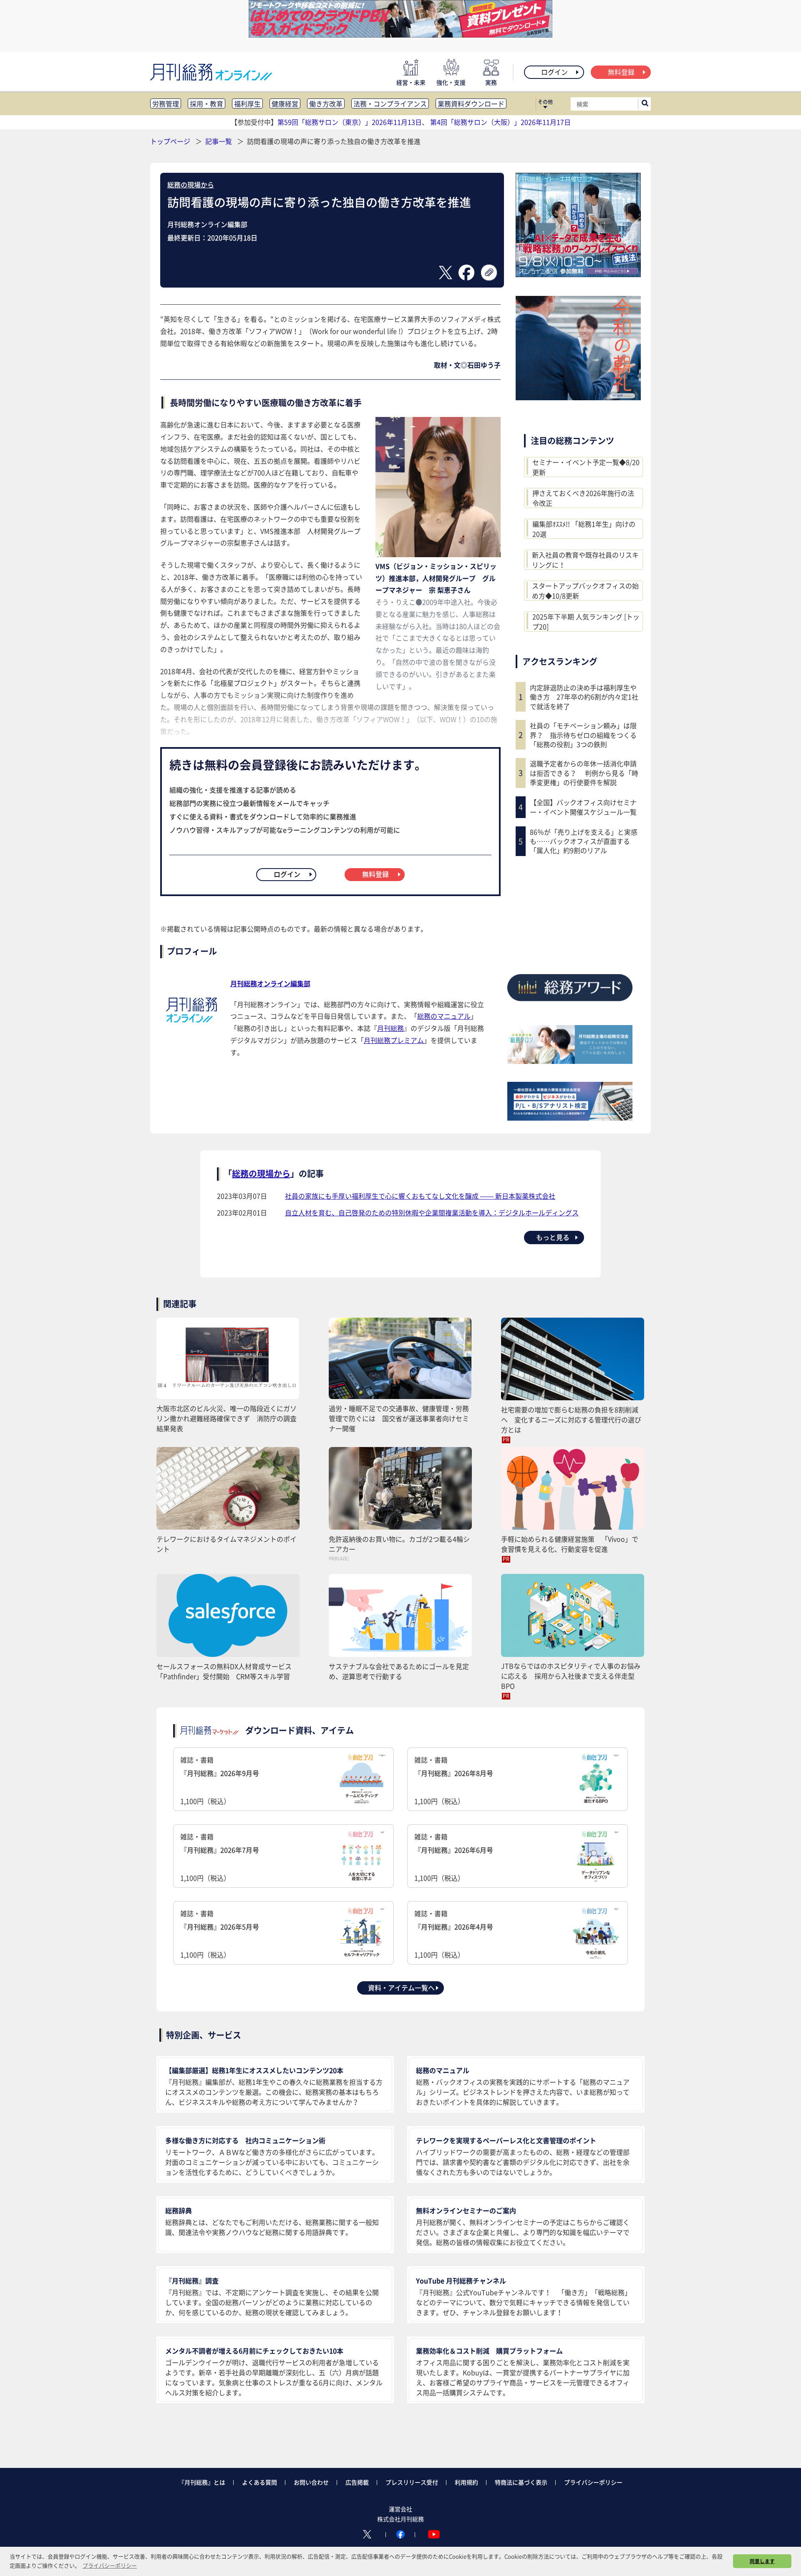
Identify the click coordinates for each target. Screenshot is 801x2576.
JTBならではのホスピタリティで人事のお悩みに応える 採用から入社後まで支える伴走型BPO (571, 1676)
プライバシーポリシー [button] (110, 2565)
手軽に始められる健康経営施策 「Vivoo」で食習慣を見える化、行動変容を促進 (570, 1544)
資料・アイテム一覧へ (401, 1988)
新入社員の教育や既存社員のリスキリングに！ (585, 560)
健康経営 (285, 104)
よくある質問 (259, 2482)
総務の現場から (191, 184)
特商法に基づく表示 (521, 2482)
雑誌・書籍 (220, 1780)
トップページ (170, 141)
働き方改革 (326, 104)
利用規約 (466, 2482)
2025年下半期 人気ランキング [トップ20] (586, 621)
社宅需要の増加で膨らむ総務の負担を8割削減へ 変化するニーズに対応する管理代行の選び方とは (571, 1419)
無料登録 (621, 72)
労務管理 (166, 104)
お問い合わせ (311, 2482)
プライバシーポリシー (593, 2482)
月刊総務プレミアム (394, 1040)
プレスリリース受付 (412, 2482)
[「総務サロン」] (570, 1061)
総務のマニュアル (444, 1016)
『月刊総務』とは (202, 2482)
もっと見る (553, 1237)
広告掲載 (357, 2482)
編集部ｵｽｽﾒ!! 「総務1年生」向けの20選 (584, 529)
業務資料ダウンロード (471, 104)
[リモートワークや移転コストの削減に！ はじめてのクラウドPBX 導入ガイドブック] (400, 35)
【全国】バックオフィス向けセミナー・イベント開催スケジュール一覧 (583, 807)
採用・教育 (207, 104)
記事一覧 (219, 141)
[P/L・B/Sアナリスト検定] (570, 1118)
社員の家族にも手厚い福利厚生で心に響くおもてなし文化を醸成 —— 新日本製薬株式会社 (420, 1196)
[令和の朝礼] (578, 397)
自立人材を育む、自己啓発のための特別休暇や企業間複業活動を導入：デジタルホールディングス (432, 1212)
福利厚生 (247, 104)
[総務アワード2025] (570, 1004)
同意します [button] (762, 2561)
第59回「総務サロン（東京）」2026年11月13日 (350, 122)
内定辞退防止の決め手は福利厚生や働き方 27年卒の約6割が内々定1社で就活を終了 (584, 697)
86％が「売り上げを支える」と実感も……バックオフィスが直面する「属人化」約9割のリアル (584, 841)
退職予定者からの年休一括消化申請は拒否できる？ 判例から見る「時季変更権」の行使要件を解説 (584, 773)
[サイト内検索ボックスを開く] (645, 104)
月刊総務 (390, 1028)
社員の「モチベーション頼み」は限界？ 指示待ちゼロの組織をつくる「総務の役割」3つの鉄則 (583, 735)
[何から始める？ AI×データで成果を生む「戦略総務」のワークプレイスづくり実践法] (578, 274)
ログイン (554, 72)
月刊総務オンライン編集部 (270, 983)
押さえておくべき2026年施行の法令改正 (583, 498)
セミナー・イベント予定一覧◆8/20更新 (586, 467)
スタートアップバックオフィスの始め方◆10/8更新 (585, 591)
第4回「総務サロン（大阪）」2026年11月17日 (500, 122)
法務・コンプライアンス (390, 104)
